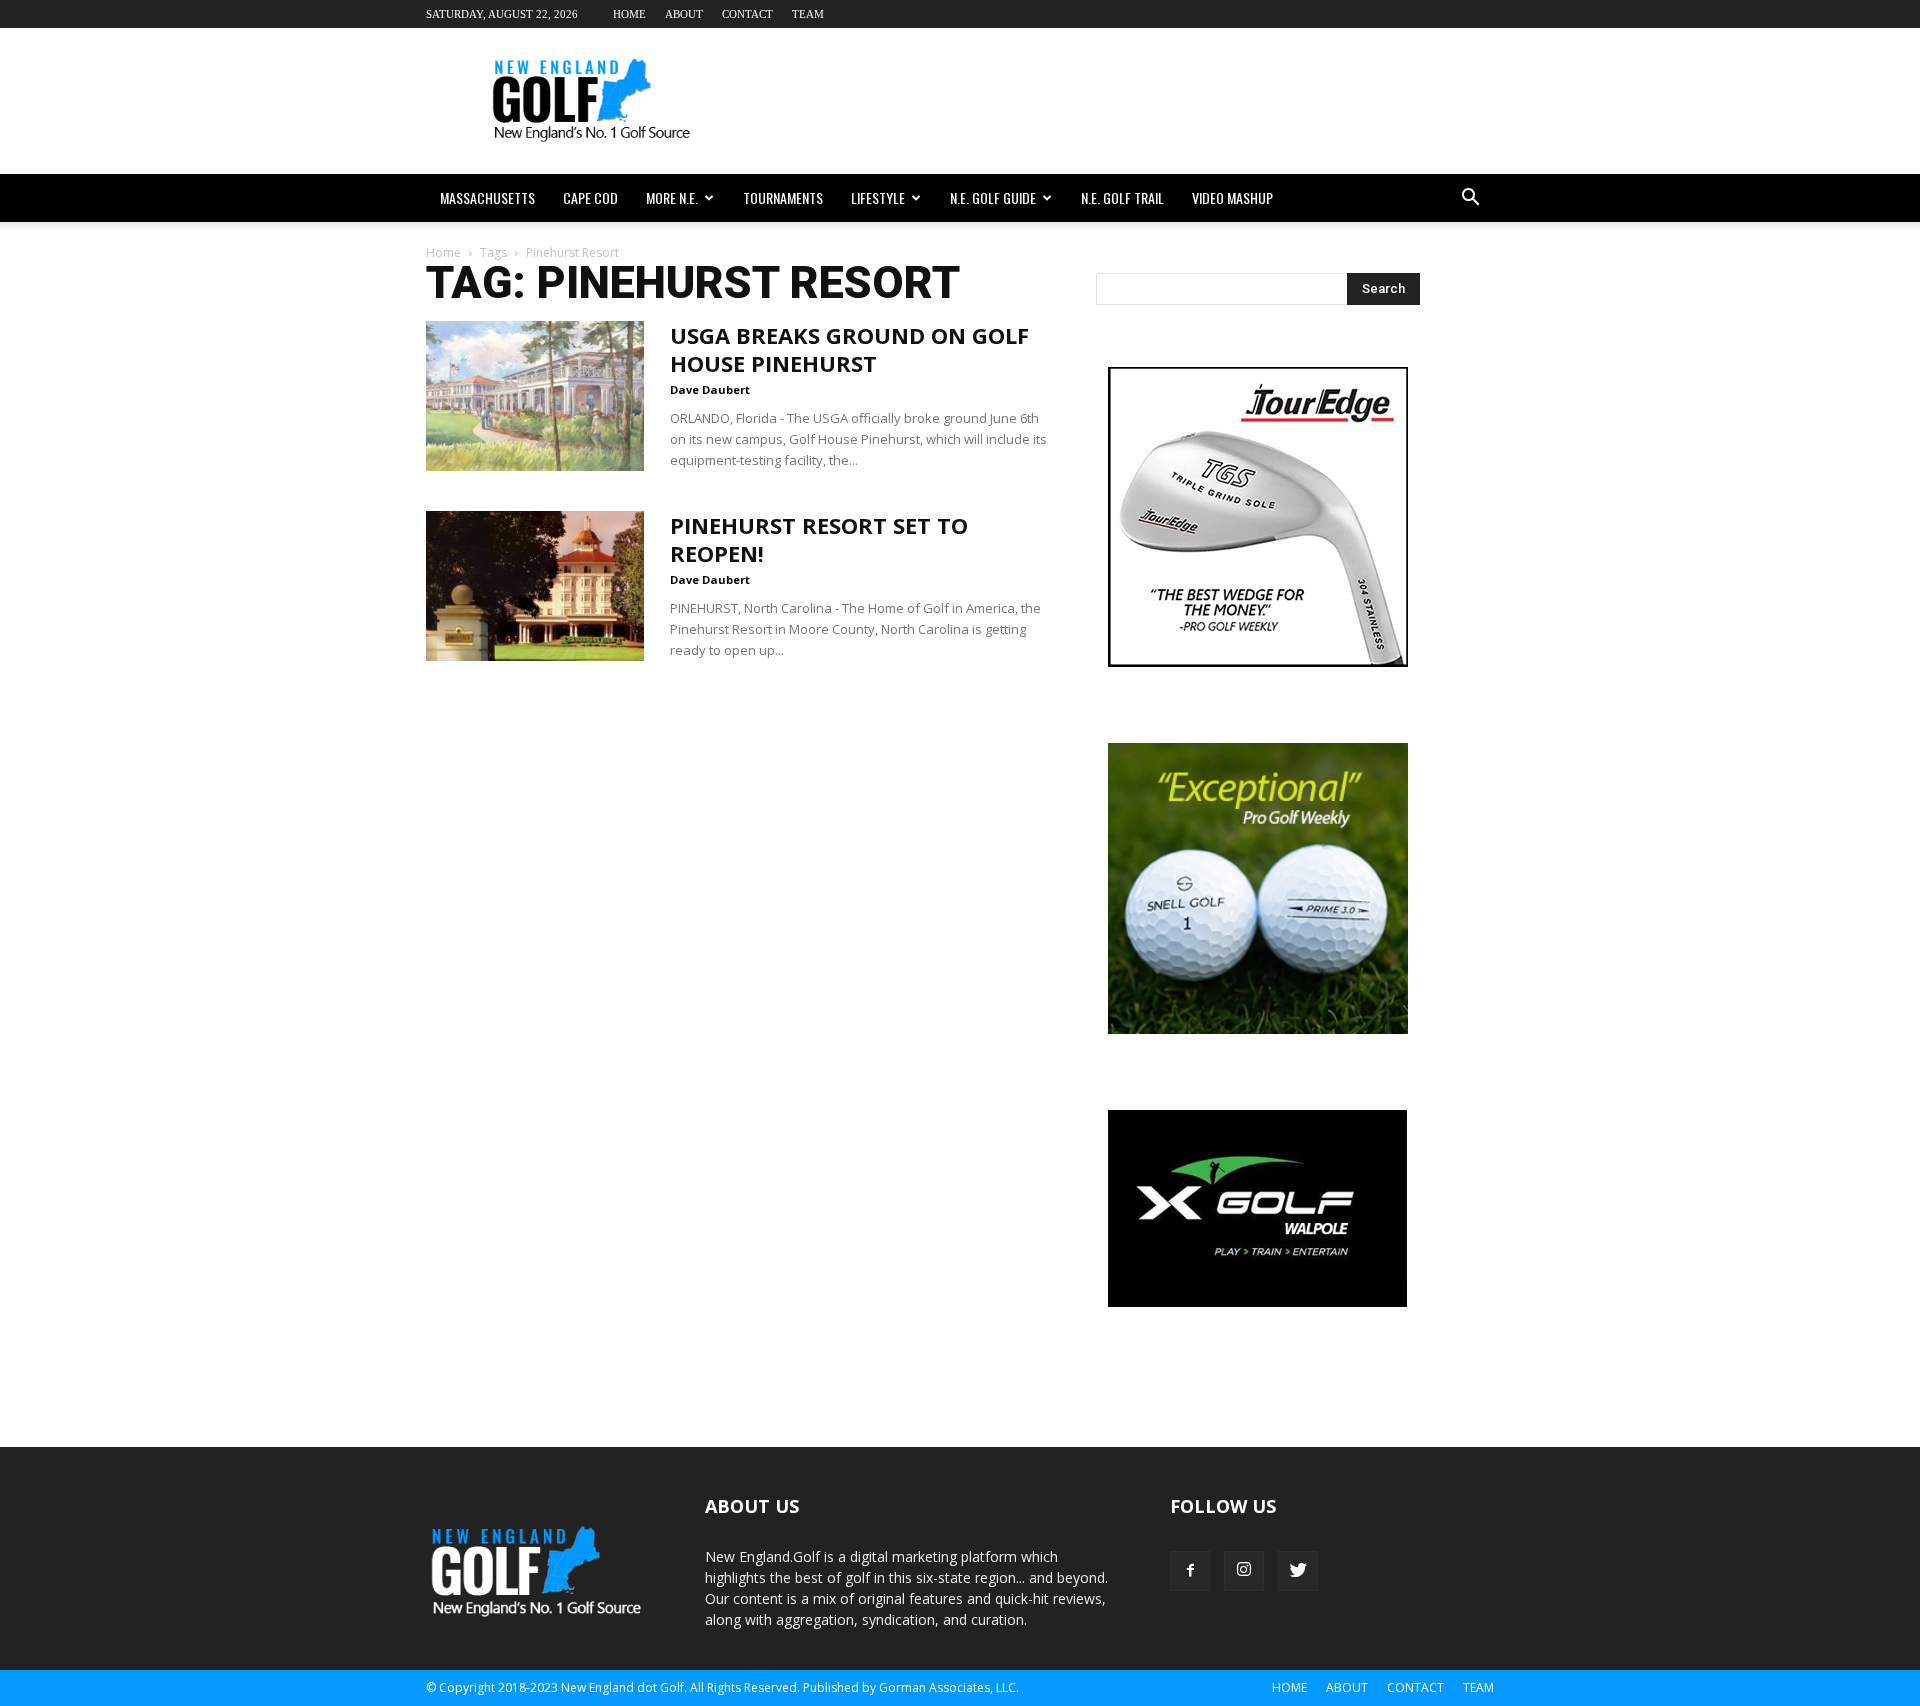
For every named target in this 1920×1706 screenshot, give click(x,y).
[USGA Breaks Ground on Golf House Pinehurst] (535, 396)
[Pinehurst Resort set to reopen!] (535, 586)
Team (808, 14)
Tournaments (783, 197)
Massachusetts (487, 197)
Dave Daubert (710, 389)
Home (629, 14)
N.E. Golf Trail (1122, 197)
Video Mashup (1232, 197)
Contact (747, 14)
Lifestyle (878, 197)
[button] (1470, 198)
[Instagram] (1244, 1571)
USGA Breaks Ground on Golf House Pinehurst (849, 349)
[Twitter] (1298, 1571)
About (684, 14)
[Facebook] (1190, 1571)
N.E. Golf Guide (993, 197)
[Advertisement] (1130, 101)
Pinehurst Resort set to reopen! (819, 539)
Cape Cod (590, 197)
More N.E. (672, 197)
